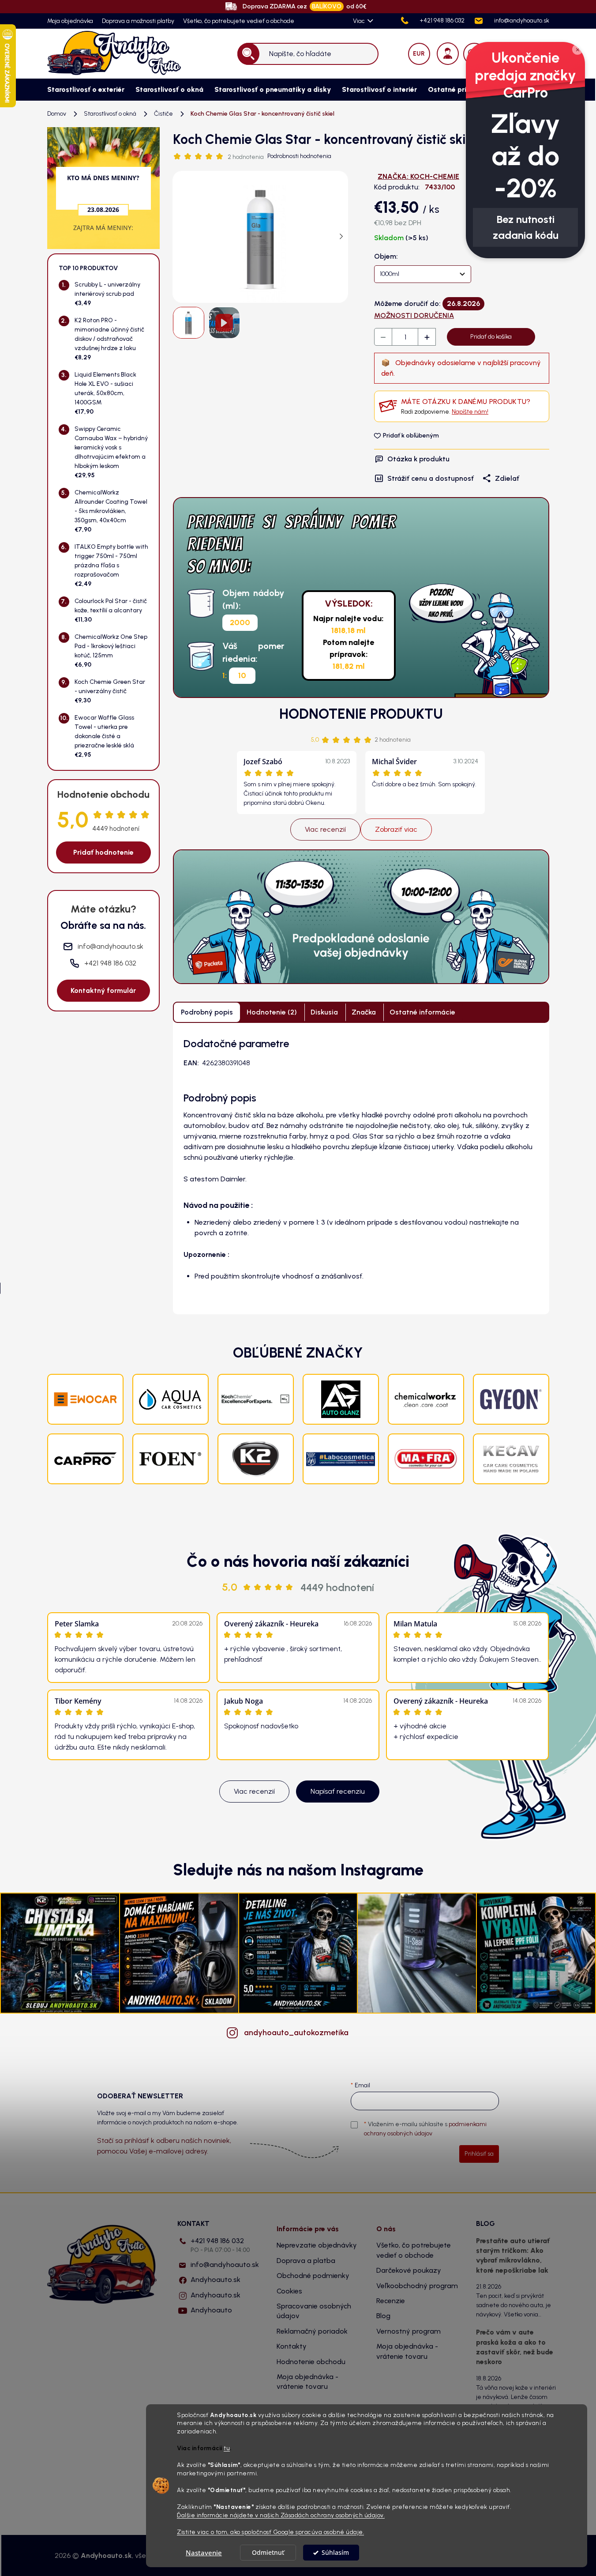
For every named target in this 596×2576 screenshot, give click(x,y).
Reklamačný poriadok (312, 2331)
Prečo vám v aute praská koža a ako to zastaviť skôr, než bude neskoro (515, 2347)
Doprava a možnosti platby (138, 21)
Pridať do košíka (491, 337)
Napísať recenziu (338, 1791)
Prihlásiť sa (479, 2154)
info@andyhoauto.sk (225, 2265)
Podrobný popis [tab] (207, 1012)
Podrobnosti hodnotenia (299, 156)
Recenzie (391, 2301)
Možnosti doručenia (414, 315)
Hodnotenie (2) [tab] (272, 1012)
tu (227, 2448)
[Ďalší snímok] (341, 237)
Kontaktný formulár (103, 990)
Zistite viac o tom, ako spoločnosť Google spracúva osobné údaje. (270, 2532)
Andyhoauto (211, 2310)
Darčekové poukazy (409, 2270)
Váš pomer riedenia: (253, 652)
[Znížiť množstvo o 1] (383, 337)
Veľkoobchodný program (417, 2286)
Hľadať (248, 54)
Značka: (418, 176)
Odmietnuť (268, 2553)
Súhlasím (335, 2553)
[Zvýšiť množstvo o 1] (427, 337)
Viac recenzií (325, 829)
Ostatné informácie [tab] (422, 1012)
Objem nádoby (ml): (253, 599)
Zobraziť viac (396, 829)
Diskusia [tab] (324, 1012)
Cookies (289, 2291)
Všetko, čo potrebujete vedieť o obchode (239, 21)
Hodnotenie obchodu (311, 2362)
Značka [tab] (364, 1012)
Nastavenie (204, 2553)
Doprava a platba (306, 2261)
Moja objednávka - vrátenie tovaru (307, 2382)
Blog (383, 2316)
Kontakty (292, 2346)
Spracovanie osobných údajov (314, 2311)
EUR (419, 54)
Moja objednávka (70, 21)
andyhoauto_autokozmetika (296, 2033)
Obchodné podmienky (313, 2276)
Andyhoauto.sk (216, 2280)
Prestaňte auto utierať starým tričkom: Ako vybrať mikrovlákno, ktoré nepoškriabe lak (513, 2255)
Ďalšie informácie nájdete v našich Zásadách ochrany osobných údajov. (281, 2515)
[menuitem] (82, 90)
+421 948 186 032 (220, 2245)
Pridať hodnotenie (103, 852)
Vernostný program (409, 2331)
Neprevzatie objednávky (317, 2245)
